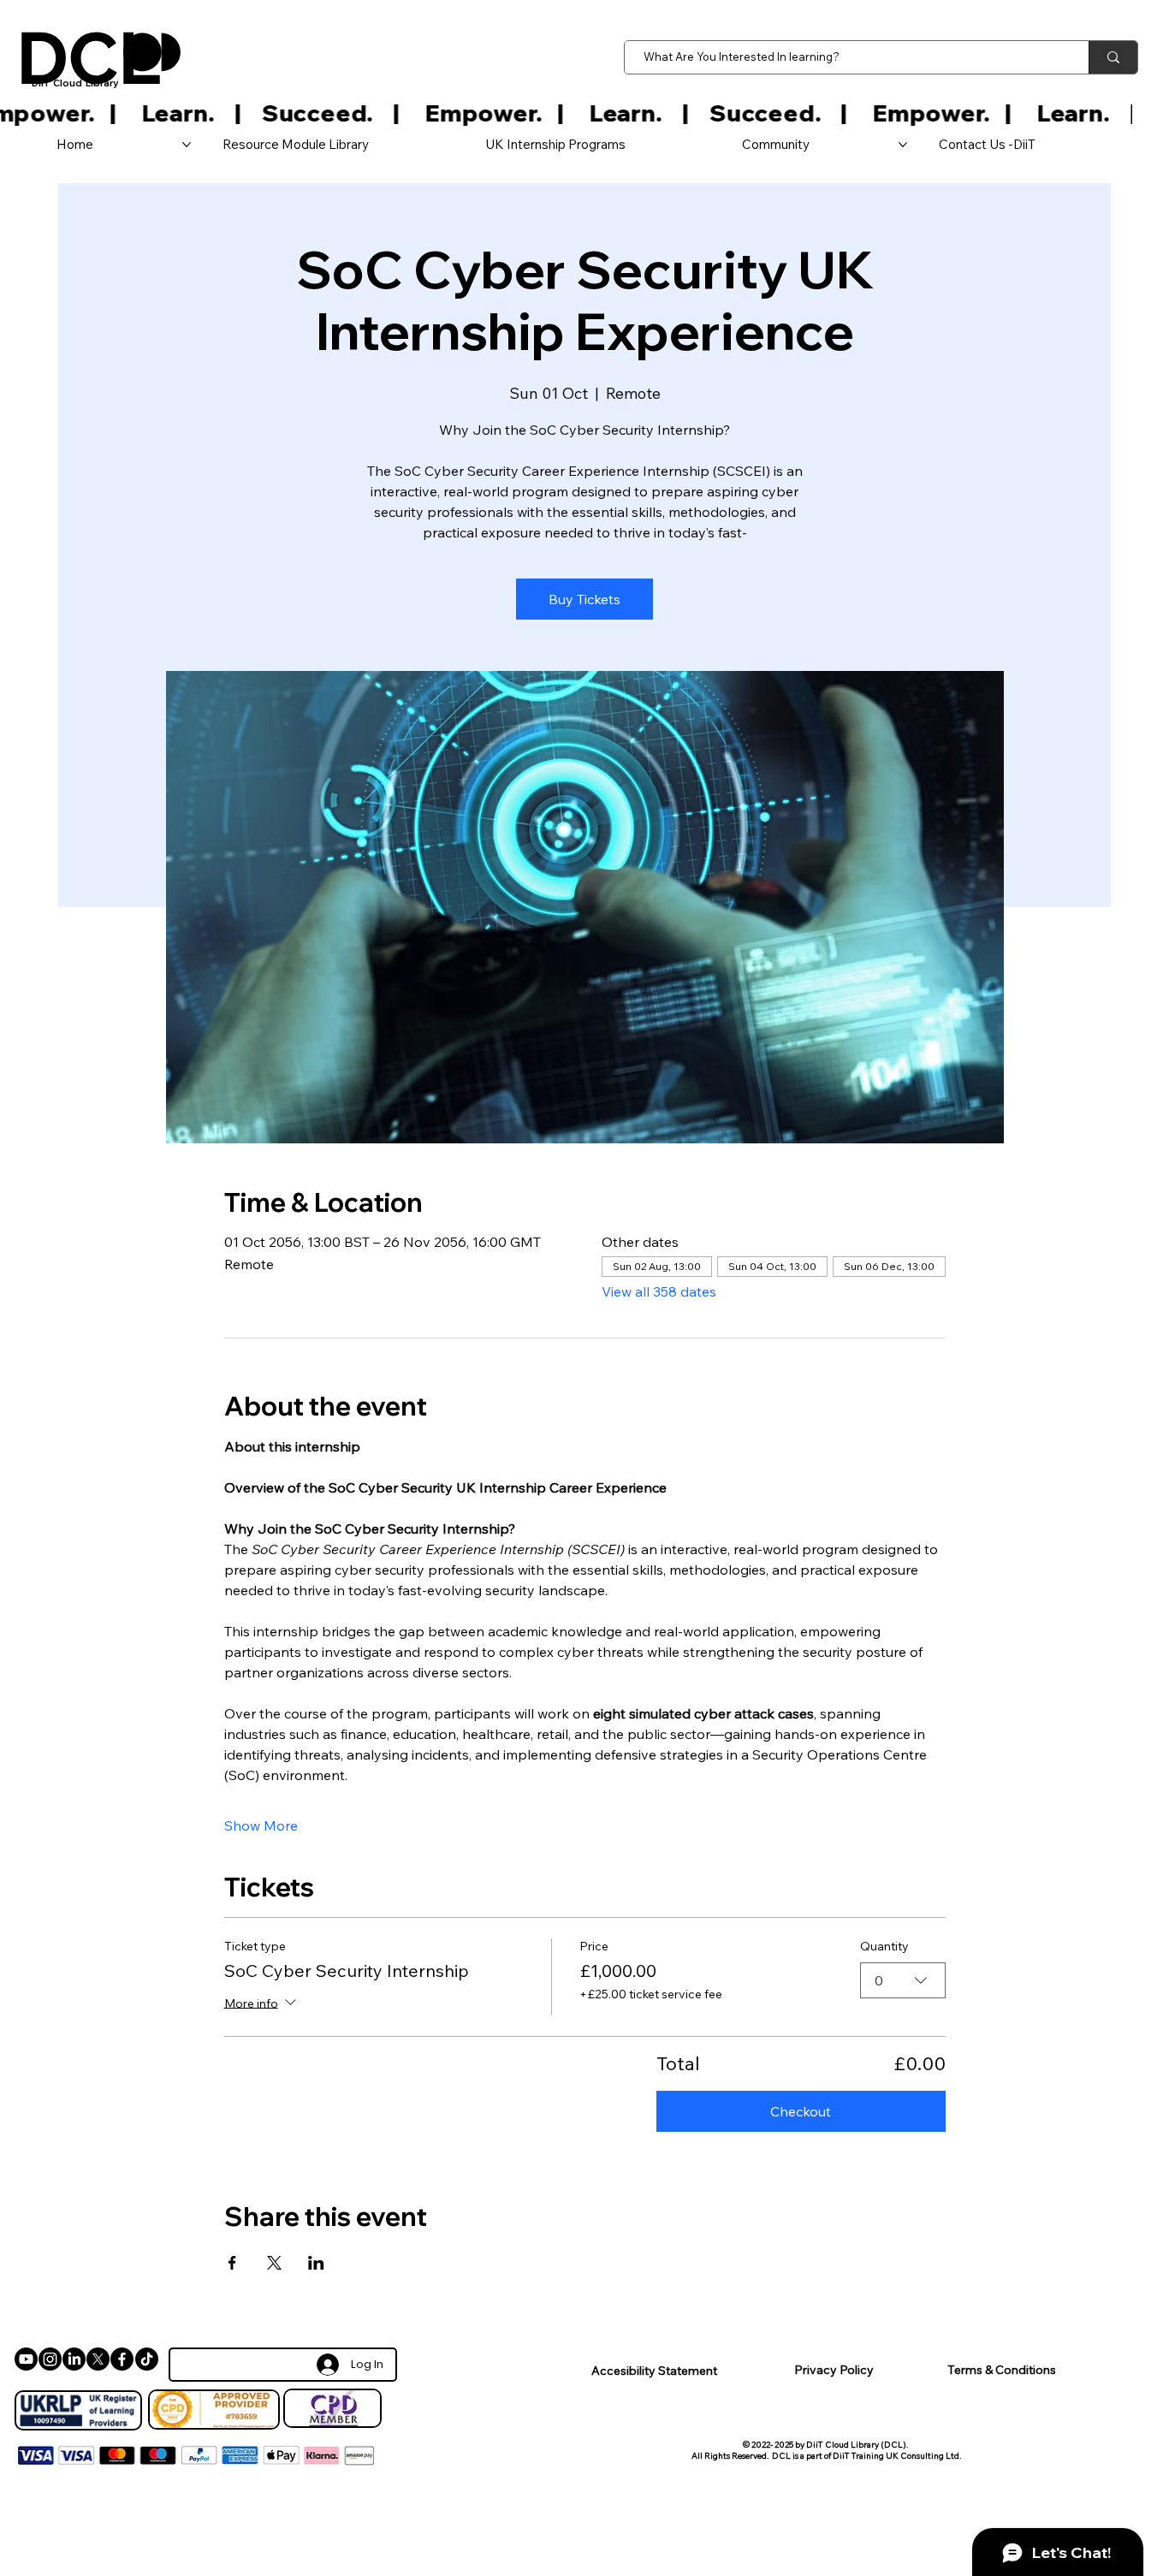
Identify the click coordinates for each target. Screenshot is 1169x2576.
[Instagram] (50, 2359)
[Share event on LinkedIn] (316, 2263)
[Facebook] (122, 2359)
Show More (261, 1825)
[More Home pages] (187, 145)
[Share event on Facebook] (232, 2263)
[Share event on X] (274, 2263)
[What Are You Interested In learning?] (1113, 57)
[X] (98, 2359)
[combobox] (903, 1980)
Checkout (801, 2111)
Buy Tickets (584, 599)
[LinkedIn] (74, 2359)
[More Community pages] (903, 145)
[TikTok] (147, 2359)
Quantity (884, 1946)
